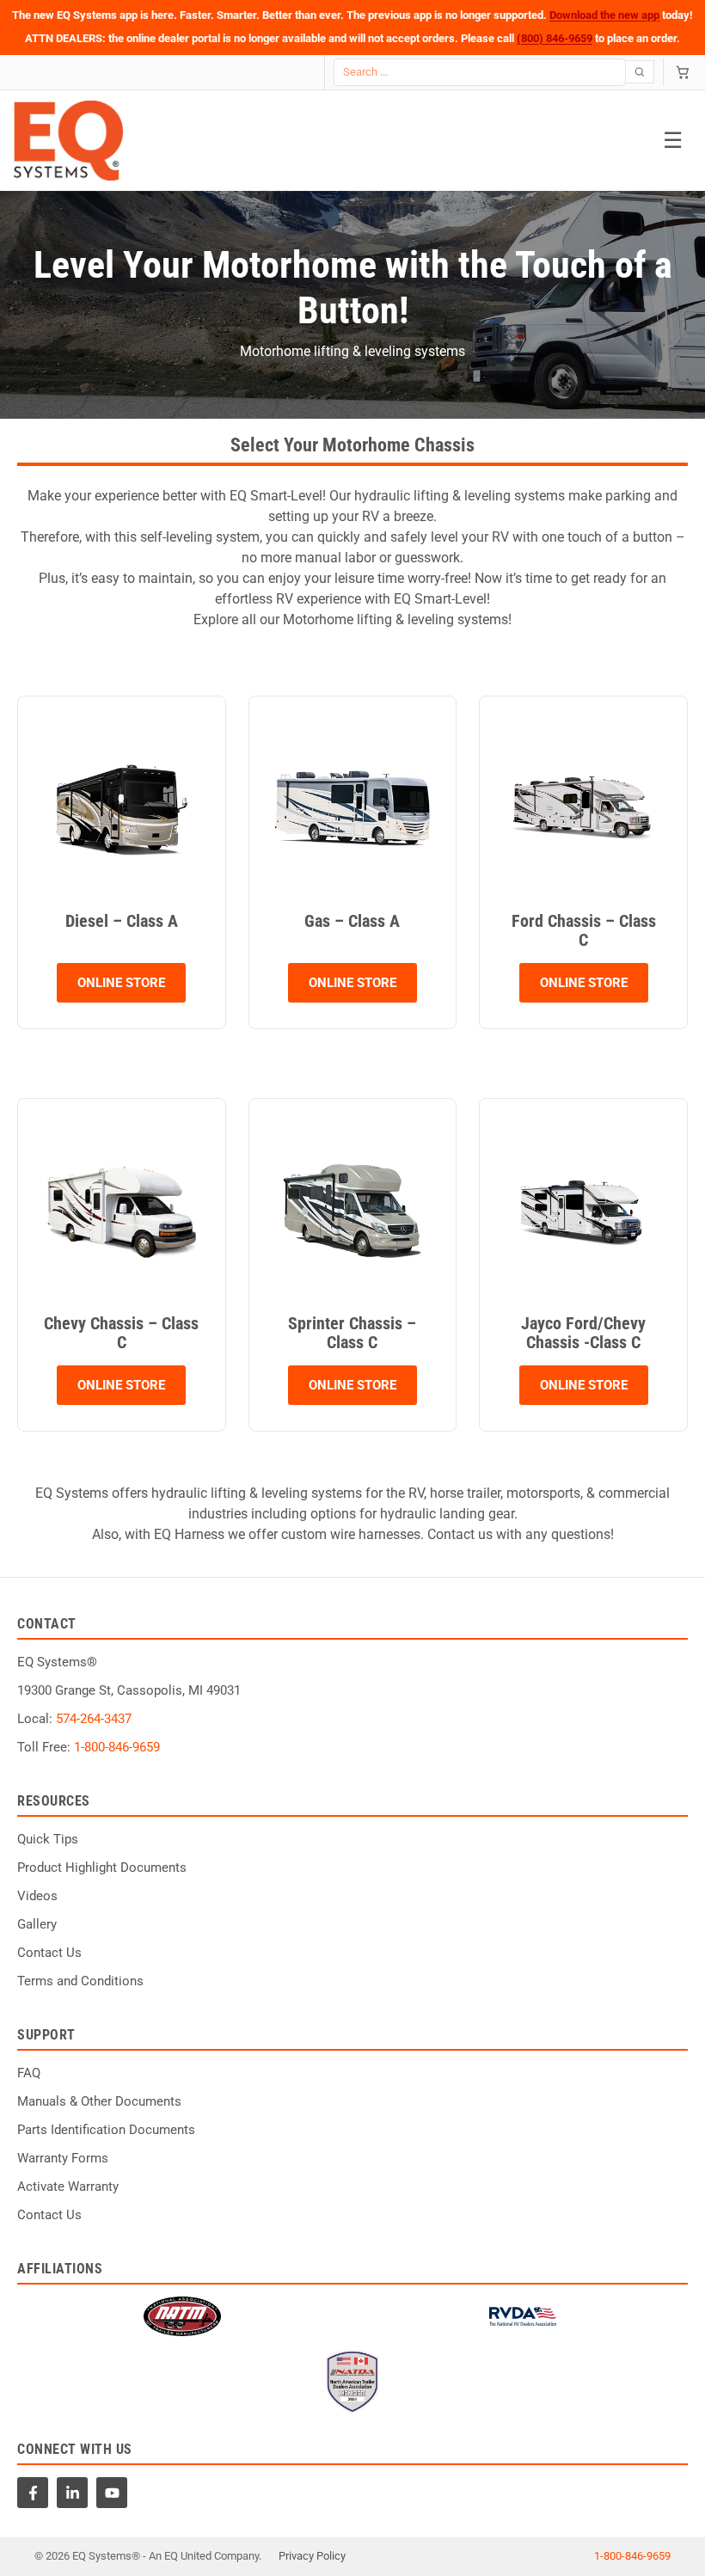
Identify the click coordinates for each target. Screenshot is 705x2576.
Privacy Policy (312, 2556)
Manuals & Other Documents (99, 2101)
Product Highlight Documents (102, 1868)
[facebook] (33, 2493)
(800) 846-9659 (555, 38)
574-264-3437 (94, 1719)
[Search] (640, 72)
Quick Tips (48, 1839)
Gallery (37, 1924)
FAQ (29, 2073)
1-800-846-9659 (117, 1747)
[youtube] (112, 2493)
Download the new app (604, 15)
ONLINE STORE (121, 983)
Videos (37, 1896)
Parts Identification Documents (106, 2130)
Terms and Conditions (80, 1981)
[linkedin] (72, 2493)
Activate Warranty (68, 2187)
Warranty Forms (63, 2158)
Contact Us (49, 1953)
